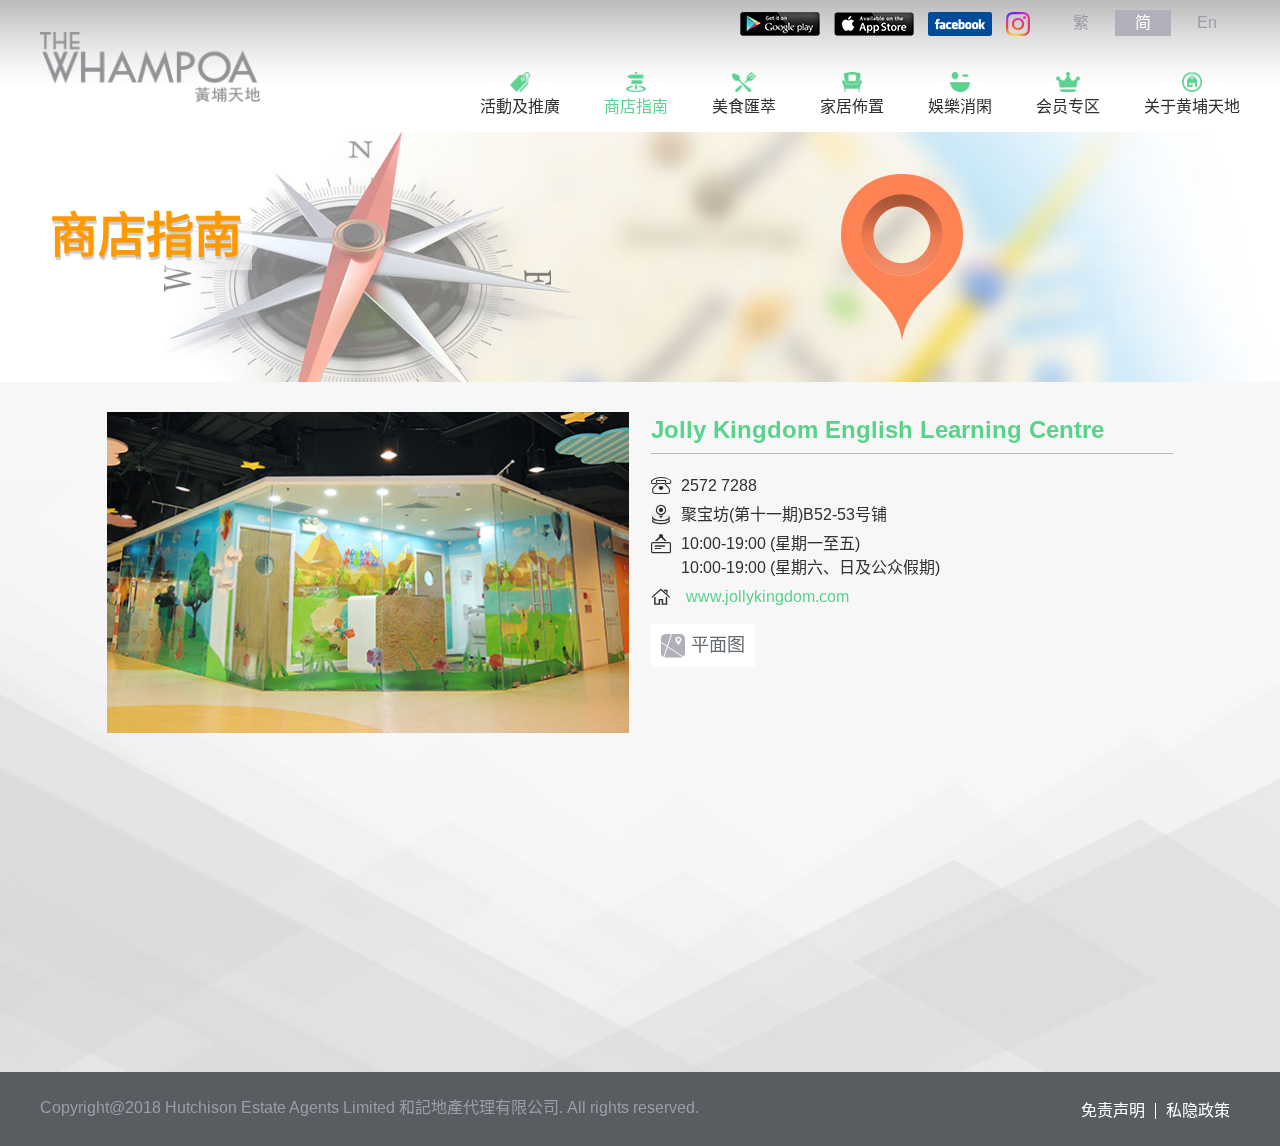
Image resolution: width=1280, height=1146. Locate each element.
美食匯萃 (744, 106)
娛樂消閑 (960, 106)
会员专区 (1068, 106)
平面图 (718, 645)
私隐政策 (1198, 1111)
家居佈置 (852, 106)
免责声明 (1113, 1111)
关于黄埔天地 (1192, 106)
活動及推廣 (520, 106)
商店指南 (636, 106)
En (1207, 22)
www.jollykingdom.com (767, 596)
